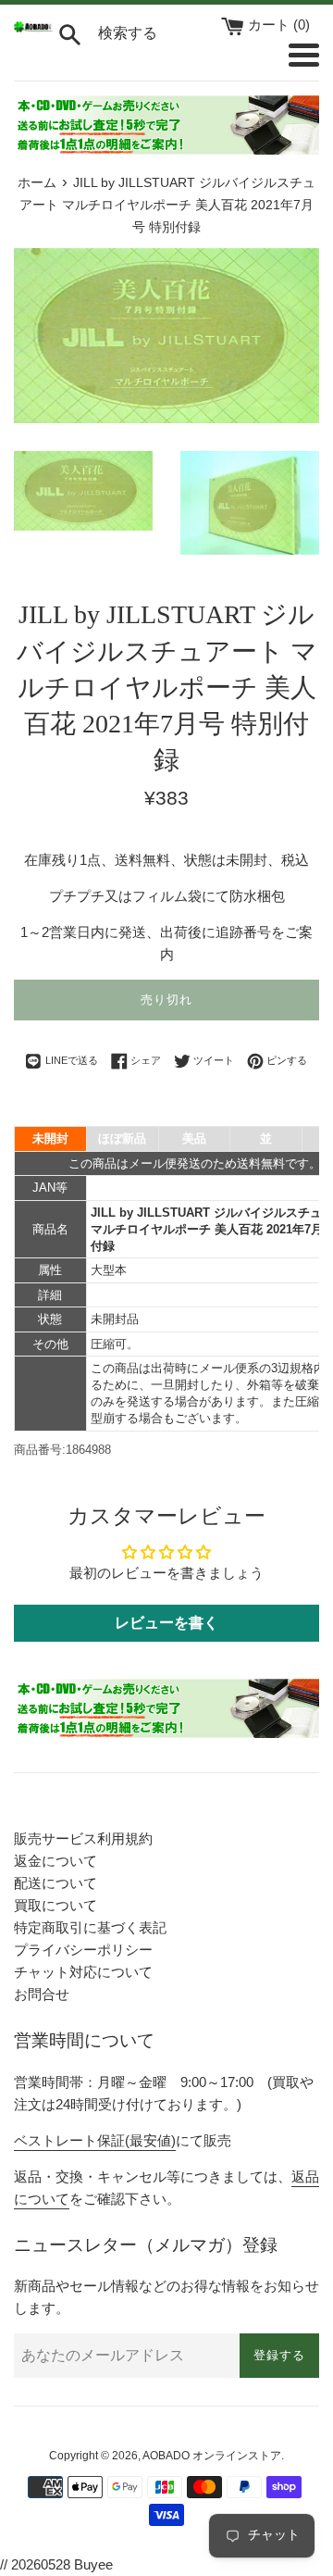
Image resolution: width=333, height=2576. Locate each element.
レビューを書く (166, 1623)
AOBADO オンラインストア (212, 2456)
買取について (55, 1905)
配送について (55, 1883)
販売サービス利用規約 (83, 1838)
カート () (279, 25)
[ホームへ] (33, 27)
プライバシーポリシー (83, 1950)
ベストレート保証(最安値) (95, 2140)
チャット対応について (83, 1972)
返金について (55, 1861)
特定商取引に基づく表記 (90, 1927)
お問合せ (42, 1994)
